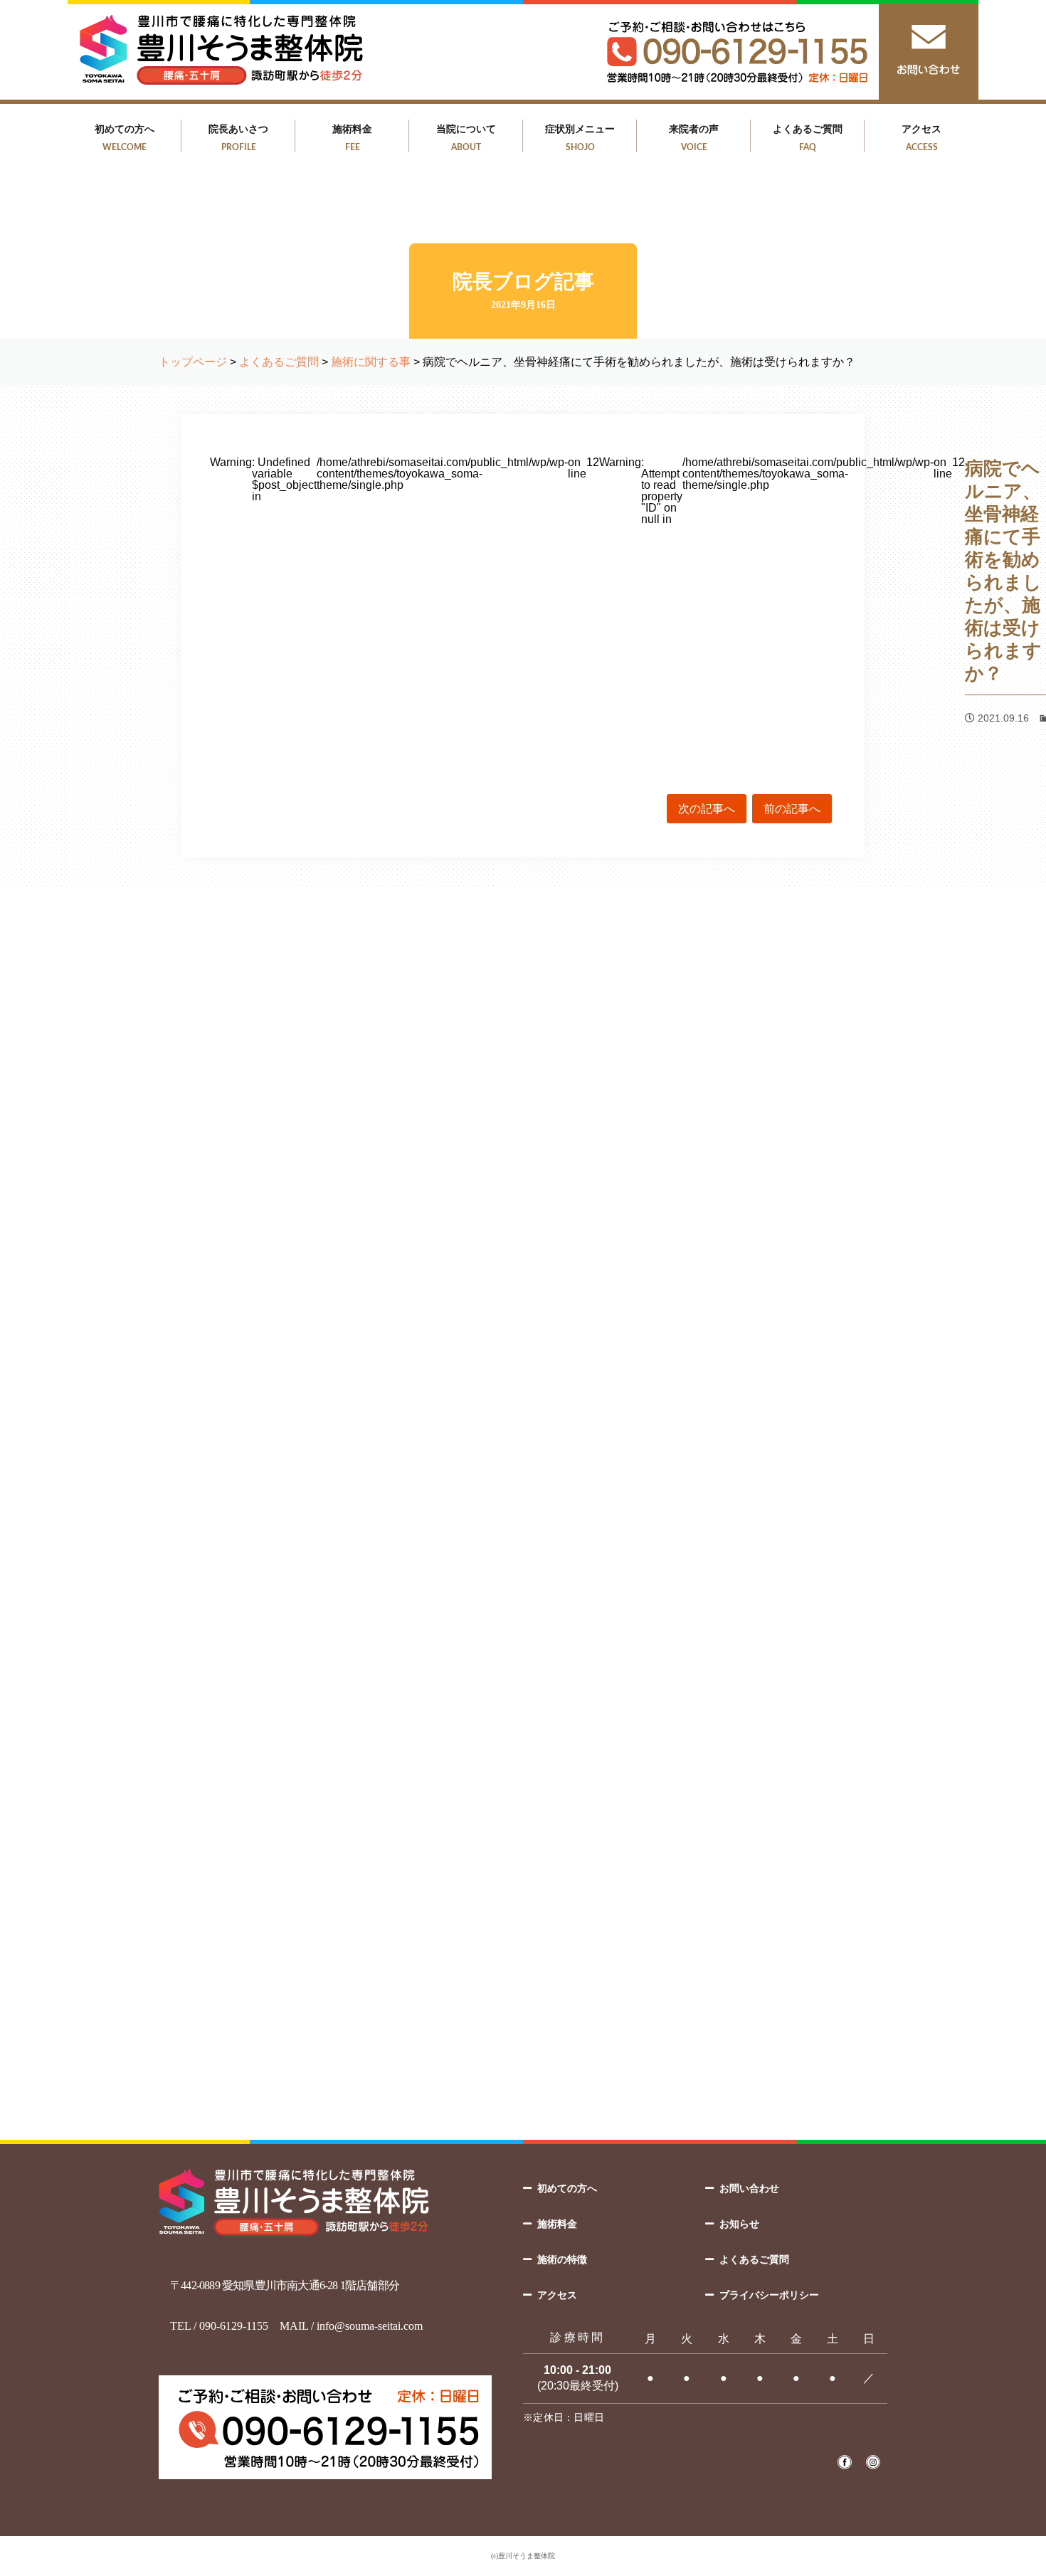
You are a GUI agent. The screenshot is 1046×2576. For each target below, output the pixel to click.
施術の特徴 (562, 2259)
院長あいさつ (238, 137)
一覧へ (523, 1770)
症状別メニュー (580, 137)
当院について (466, 137)
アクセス (921, 137)
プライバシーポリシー (769, 2295)
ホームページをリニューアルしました (482, 1684)
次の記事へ (707, 809)
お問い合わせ (749, 2188)
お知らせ (739, 2224)
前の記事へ (792, 809)
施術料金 (352, 137)
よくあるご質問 (808, 137)
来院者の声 (694, 137)
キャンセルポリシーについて (466, 1582)
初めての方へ (125, 137)
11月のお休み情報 (438, 1633)
